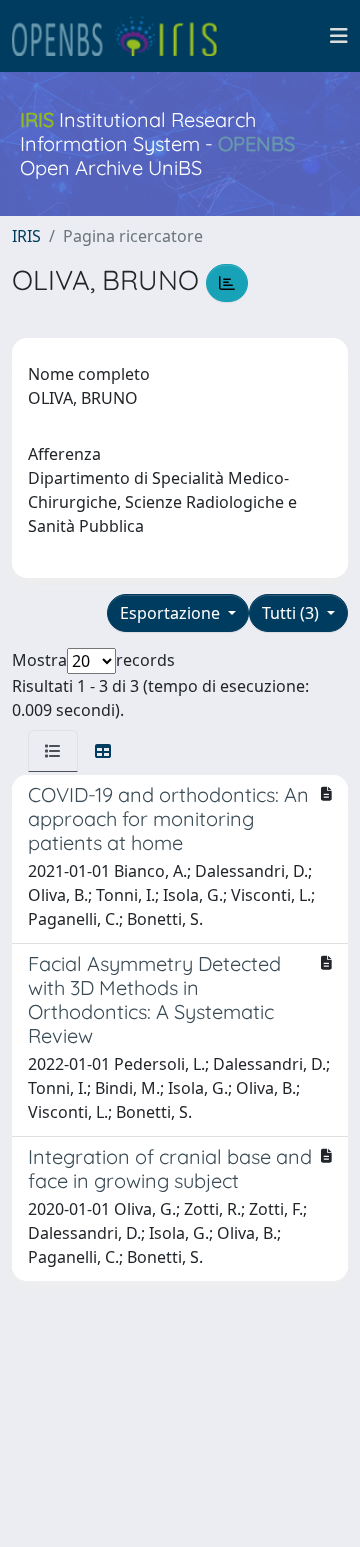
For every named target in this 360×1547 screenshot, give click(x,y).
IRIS (26, 236)
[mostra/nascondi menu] (339, 36)
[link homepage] (123, 36)
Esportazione (172, 613)
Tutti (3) (292, 613)
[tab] (53, 751)
